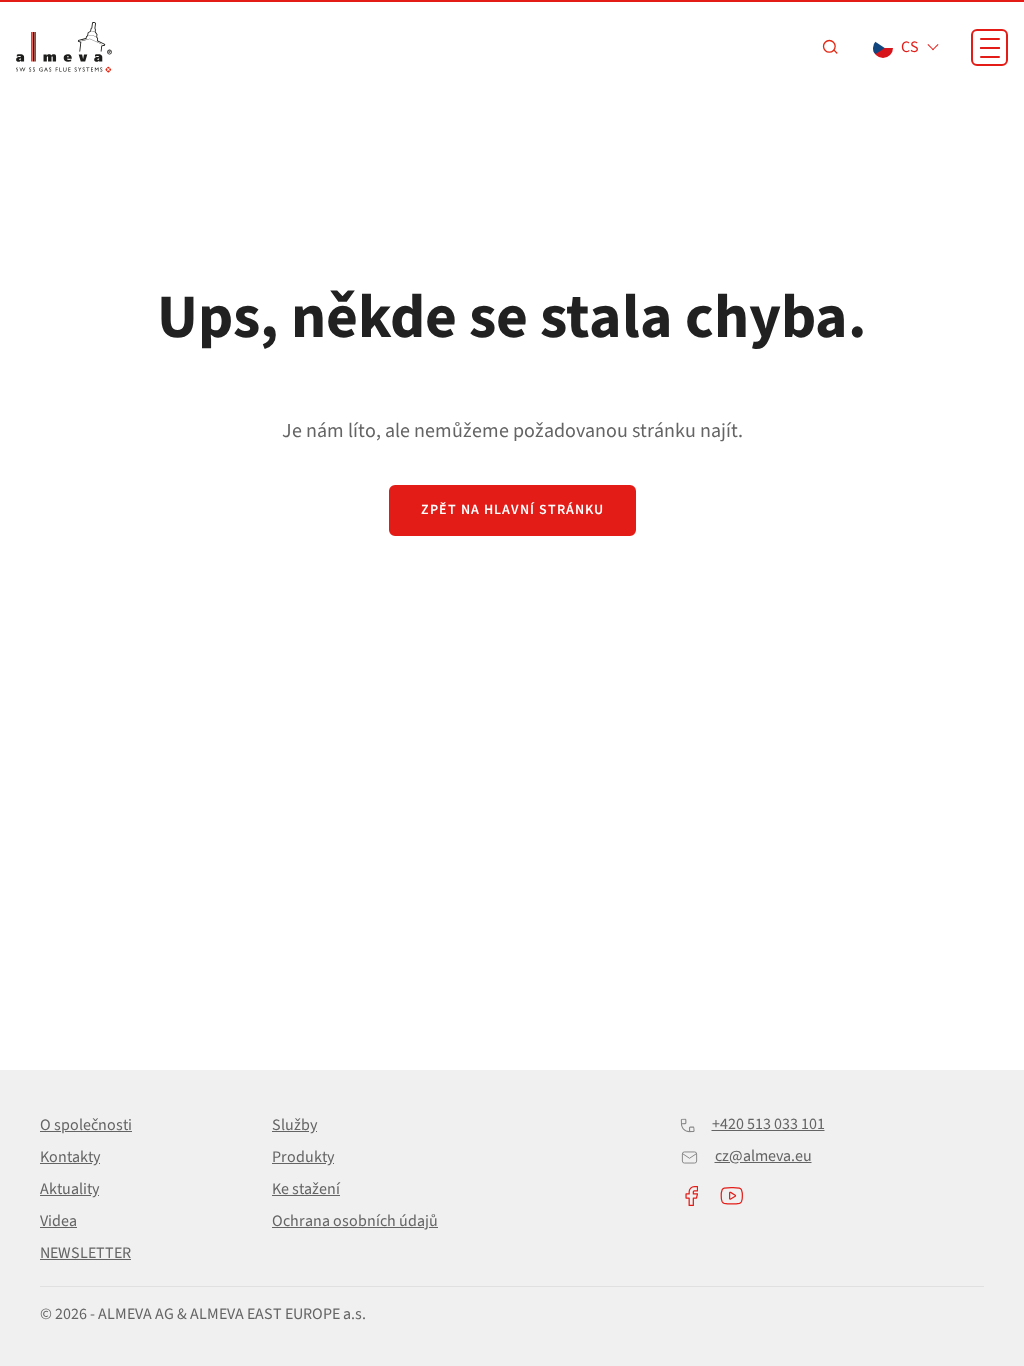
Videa (58, 1221)
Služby (294, 1125)
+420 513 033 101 (768, 1124)
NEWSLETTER (85, 1253)
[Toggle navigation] (989, 47)
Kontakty (70, 1157)
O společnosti (86, 1125)
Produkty (303, 1157)
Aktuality (69, 1189)
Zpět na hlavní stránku (512, 510)
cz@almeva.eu (763, 1156)
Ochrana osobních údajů (355, 1221)
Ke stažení (306, 1189)
